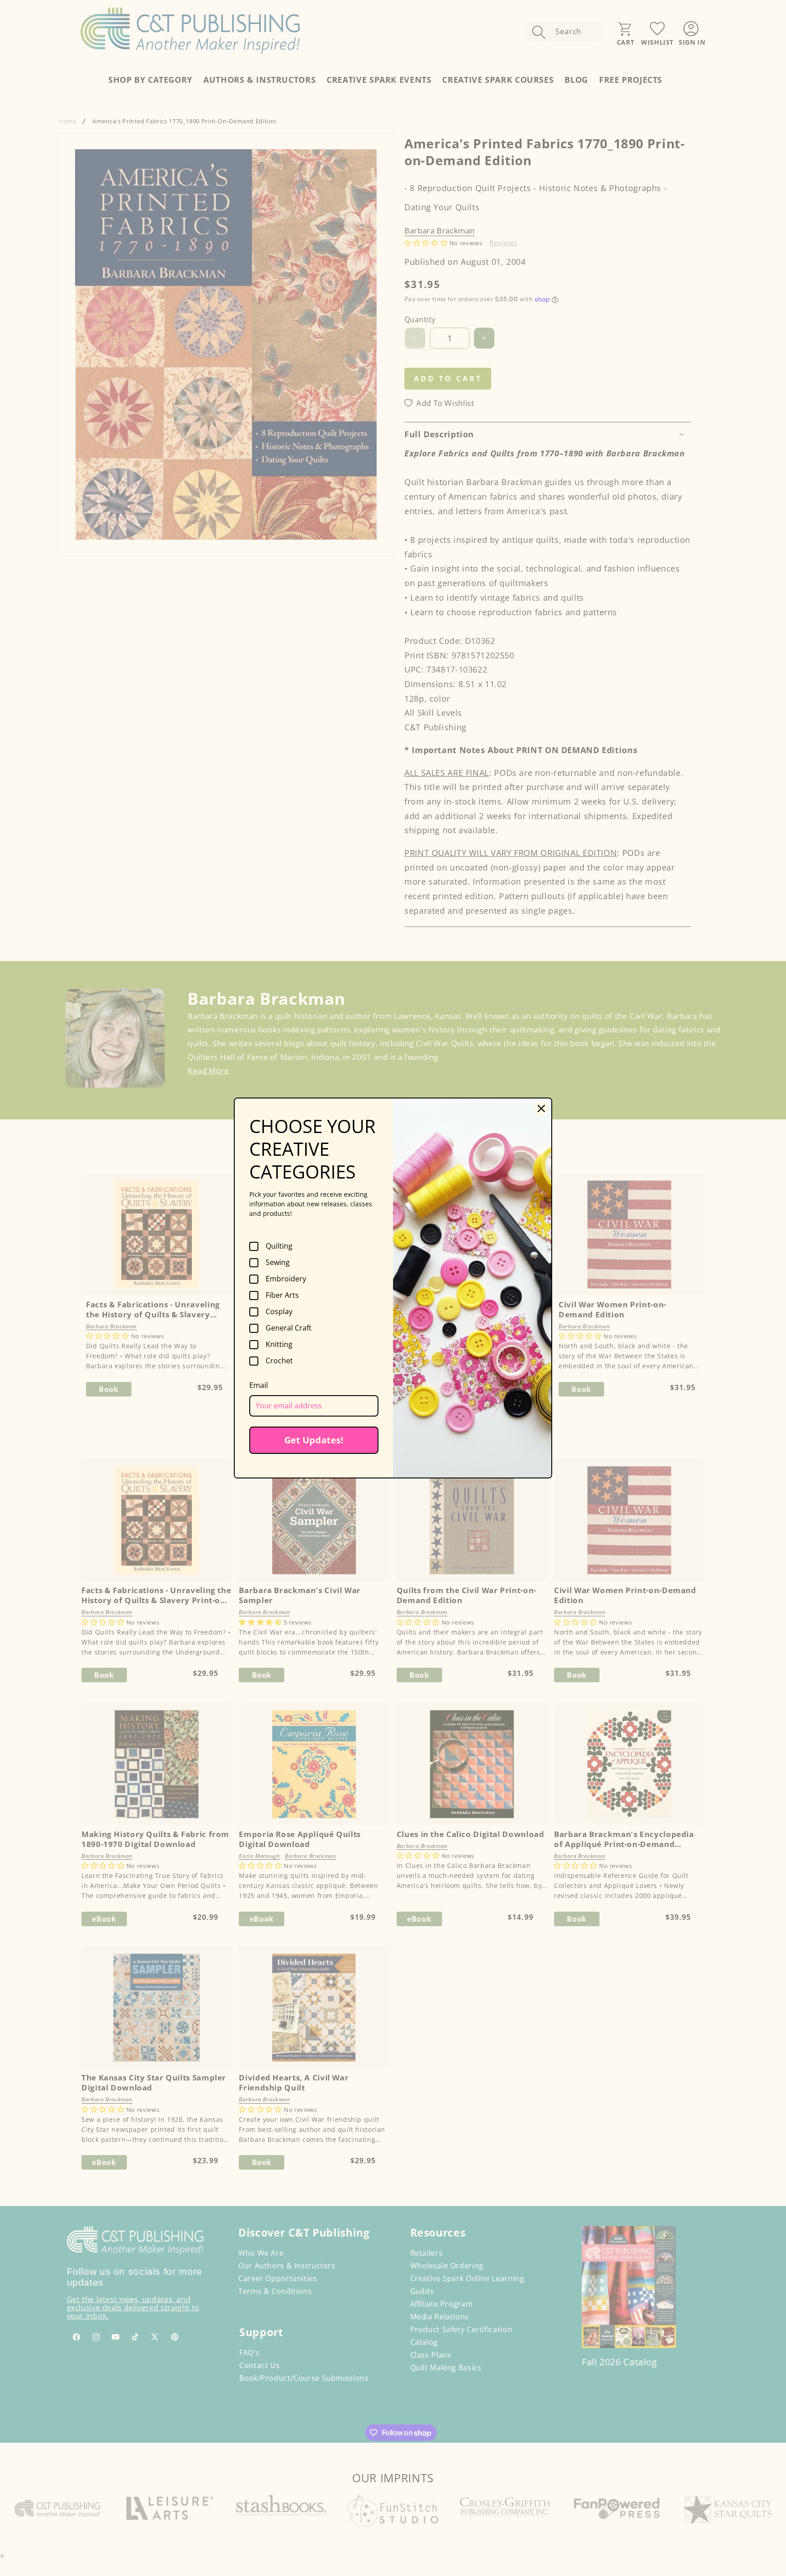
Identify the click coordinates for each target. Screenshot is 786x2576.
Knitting (279, 1345)
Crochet (279, 1361)
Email (259, 1385)
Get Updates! (314, 1440)
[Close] (541, 1108)
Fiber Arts (282, 1296)
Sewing (278, 1263)
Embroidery (286, 1279)
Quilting (279, 1246)
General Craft (289, 1328)
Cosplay (279, 1312)
